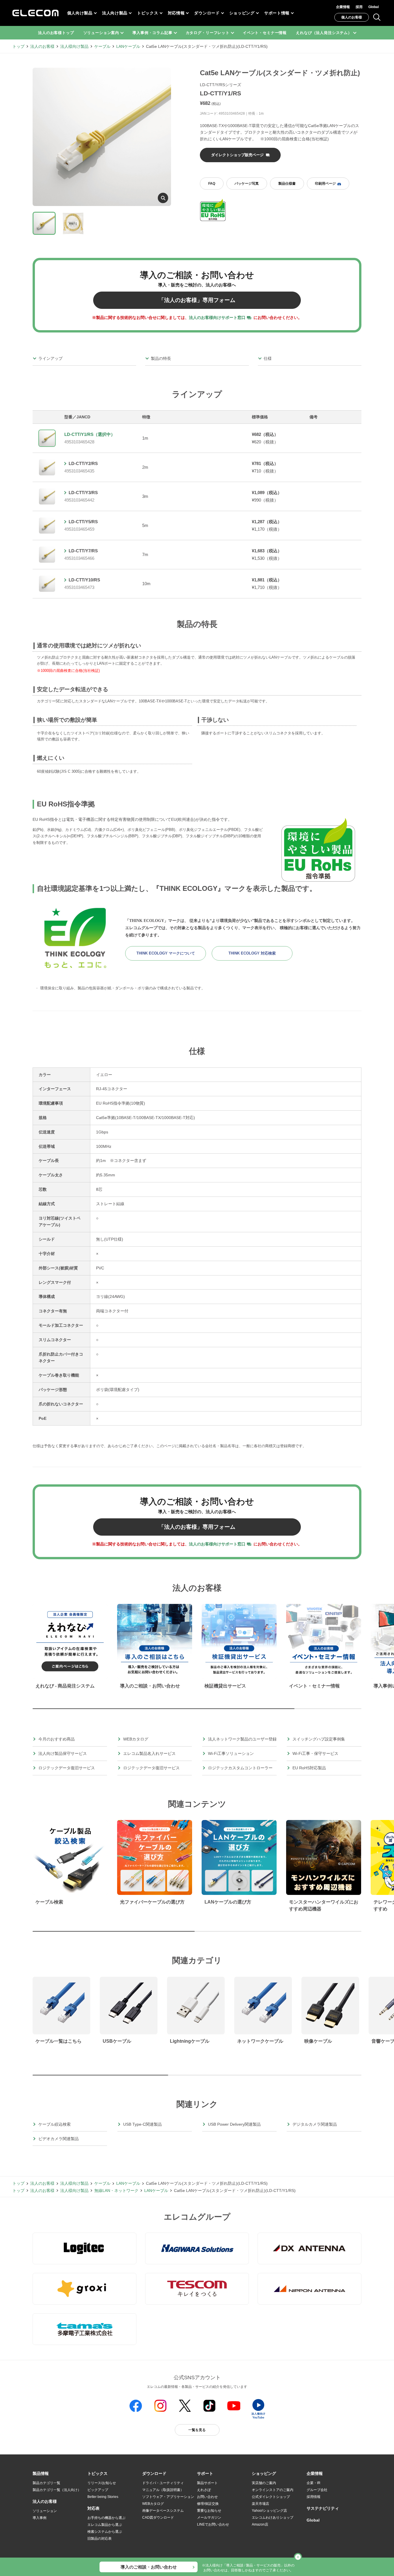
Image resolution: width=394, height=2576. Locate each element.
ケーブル (102, 46)
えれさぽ (204, 2490)
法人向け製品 (115, 13)
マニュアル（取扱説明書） (163, 2490)
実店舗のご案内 (264, 2483)
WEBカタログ (153, 2504)
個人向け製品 (80, 13)
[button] (97, 2474)
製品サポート (207, 2483)
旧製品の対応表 (100, 2539)
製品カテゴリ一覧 (46, 2483)
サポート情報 (277, 13)
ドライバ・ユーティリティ (163, 2483)
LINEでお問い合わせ (213, 2524)
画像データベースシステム (163, 2511)
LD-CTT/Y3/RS (83, 493)
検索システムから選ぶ (105, 2532)
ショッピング (242, 13)
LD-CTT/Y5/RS (83, 522)
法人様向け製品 (74, 46)
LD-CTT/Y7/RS (83, 551)
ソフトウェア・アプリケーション (168, 2497)
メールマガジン (209, 2518)
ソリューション (45, 2511)
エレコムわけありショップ (273, 2518)
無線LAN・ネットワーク (116, 2191)
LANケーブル (128, 46)
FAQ (212, 184)
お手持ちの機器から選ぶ (106, 2518)
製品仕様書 (287, 184)
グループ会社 (317, 2490)
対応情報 (176, 13)
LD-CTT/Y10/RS (84, 580)
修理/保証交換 (208, 2504)
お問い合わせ (207, 2497)
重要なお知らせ (209, 2511)
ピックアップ (98, 2490)
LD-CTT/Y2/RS (83, 463)
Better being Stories (103, 2497)
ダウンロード (207, 13)
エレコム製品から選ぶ (105, 2525)
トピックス (148, 13)
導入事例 (40, 2518)
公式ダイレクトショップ (271, 2497)
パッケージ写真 (247, 184)
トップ (18, 46)
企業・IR (314, 2483)
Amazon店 (260, 2524)
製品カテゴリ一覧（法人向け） (57, 2490)
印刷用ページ (325, 184)
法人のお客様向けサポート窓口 (217, 317)
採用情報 (314, 2497)
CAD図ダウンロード (158, 2518)
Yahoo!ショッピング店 (269, 2511)
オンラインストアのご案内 (273, 2490)
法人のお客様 (42, 46)
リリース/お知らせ (102, 2483)
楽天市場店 (260, 2504)
